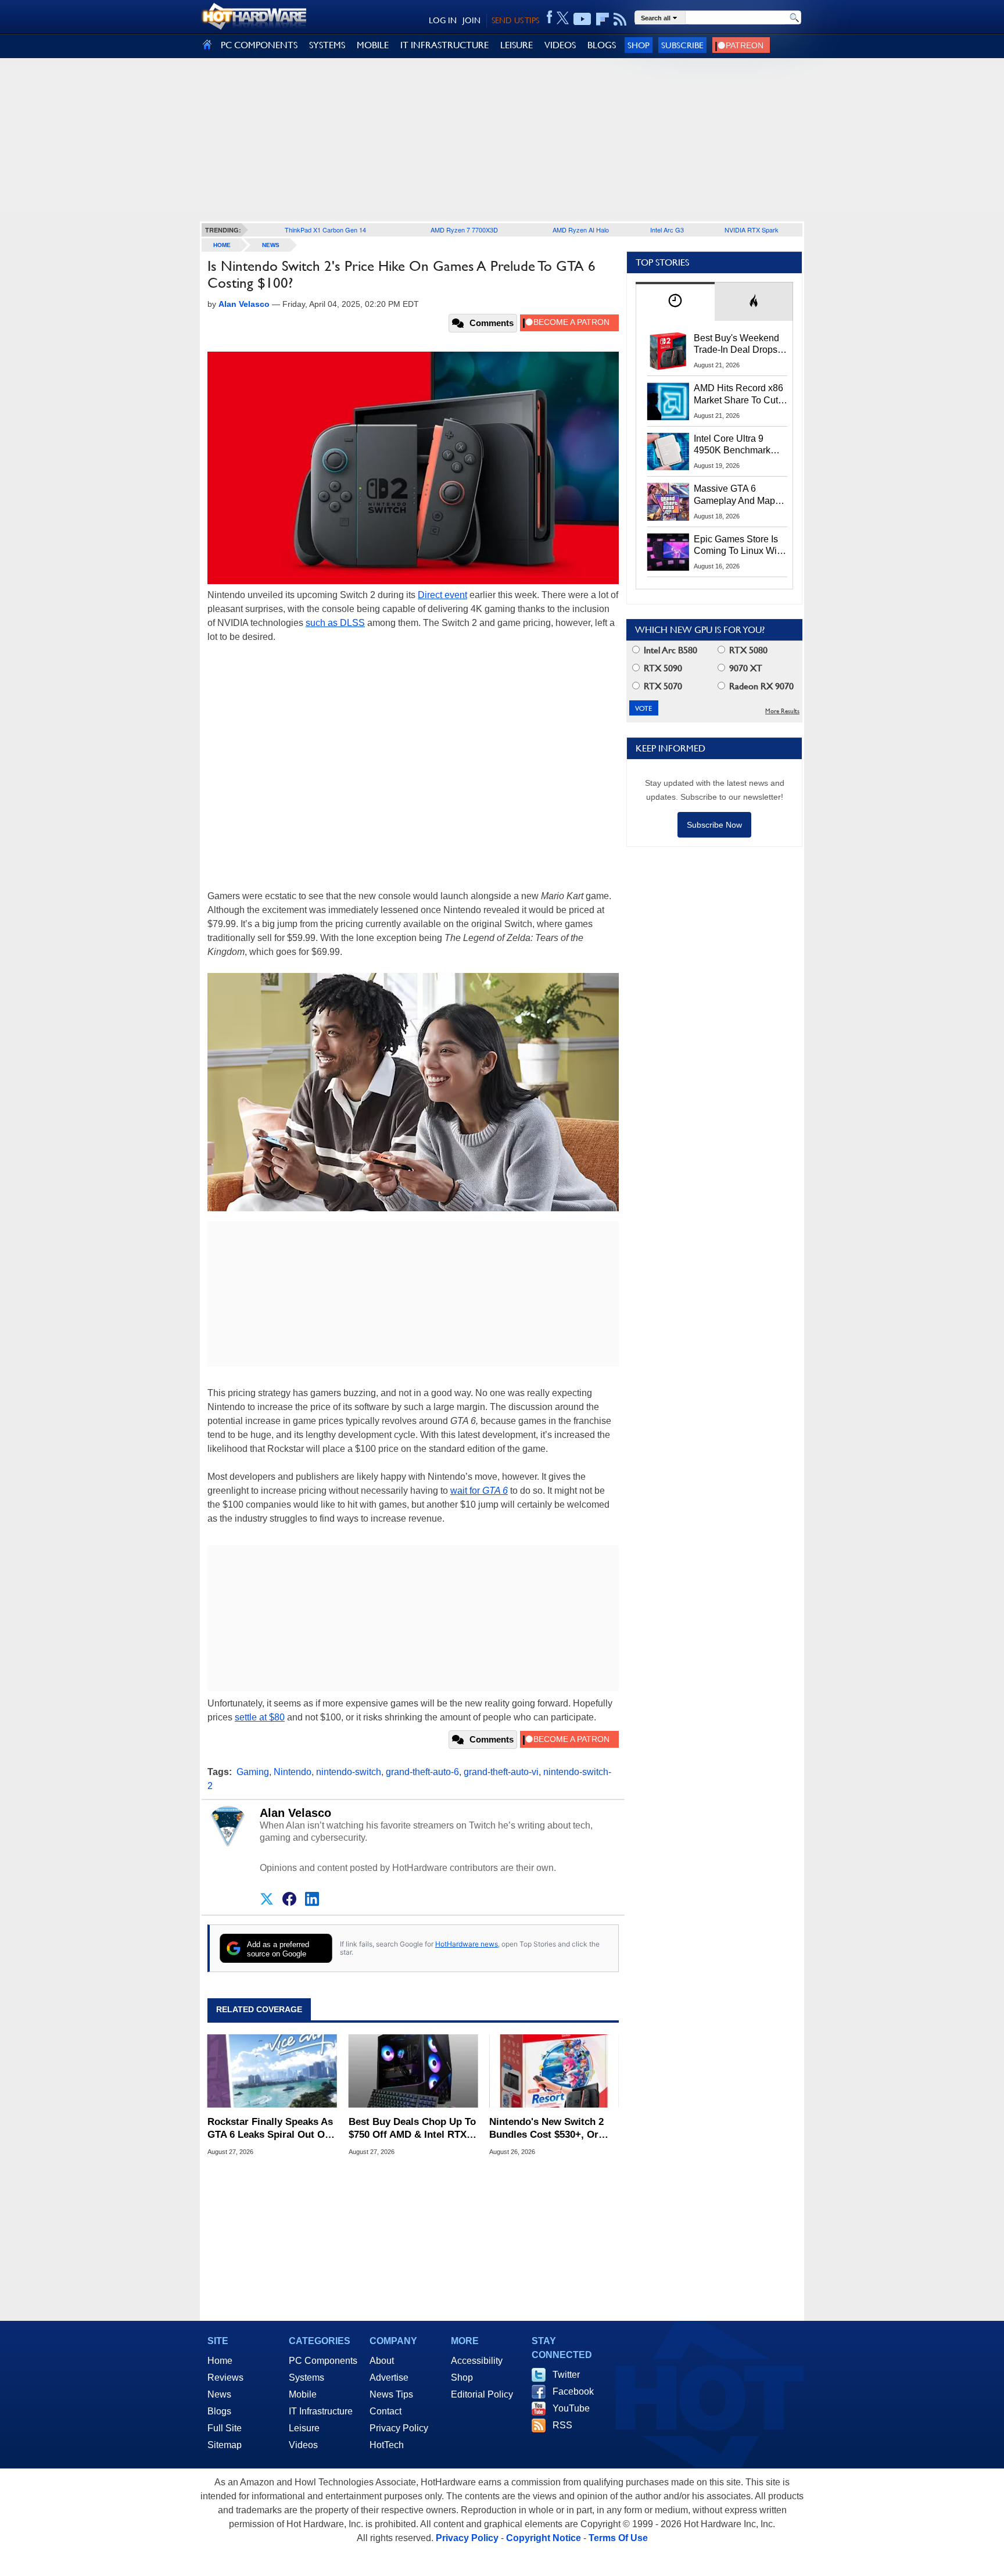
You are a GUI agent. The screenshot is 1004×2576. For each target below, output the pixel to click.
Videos (303, 2445)
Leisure (304, 2428)
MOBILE (373, 45)
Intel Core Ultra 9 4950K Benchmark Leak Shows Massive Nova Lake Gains (738, 445)
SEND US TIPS (515, 20)
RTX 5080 (747, 650)
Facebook (573, 2391)
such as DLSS (335, 623)
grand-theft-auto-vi (501, 1772)
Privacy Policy (399, 2428)
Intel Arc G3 (667, 230)
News (271, 245)
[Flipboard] (603, 19)
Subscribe (682, 45)
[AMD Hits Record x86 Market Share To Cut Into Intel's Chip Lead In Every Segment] (668, 401)
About (382, 2361)
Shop (639, 45)
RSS (562, 2425)
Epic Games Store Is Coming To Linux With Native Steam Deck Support (739, 546)
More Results (782, 711)
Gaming (253, 1772)
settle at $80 (260, 1717)
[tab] (675, 301)
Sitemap (225, 2445)
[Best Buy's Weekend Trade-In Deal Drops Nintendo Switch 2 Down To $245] (668, 351)
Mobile (303, 2394)
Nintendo (293, 1772)
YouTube (571, 2408)
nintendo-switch (349, 1772)
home (222, 245)
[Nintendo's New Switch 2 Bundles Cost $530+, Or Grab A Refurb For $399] (554, 2071)
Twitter (566, 2375)
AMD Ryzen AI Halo (581, 230)
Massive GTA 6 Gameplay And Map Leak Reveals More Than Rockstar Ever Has (735, 495)
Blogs (219, 2411)
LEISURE (517, 45)
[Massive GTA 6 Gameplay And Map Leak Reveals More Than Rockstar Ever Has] (668, 502)
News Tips (391, 2394)
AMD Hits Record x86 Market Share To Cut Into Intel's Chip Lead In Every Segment (738, 395)
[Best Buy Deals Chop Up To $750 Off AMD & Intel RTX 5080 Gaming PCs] (413, 2071)
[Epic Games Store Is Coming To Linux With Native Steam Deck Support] (668, 552)
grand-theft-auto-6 (422, 1772)
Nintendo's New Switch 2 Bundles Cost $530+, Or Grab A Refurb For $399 (546, 2129)
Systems (306, 2378)
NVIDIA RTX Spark (752, 230)
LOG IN (443, 20)
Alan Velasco (295, 1813)
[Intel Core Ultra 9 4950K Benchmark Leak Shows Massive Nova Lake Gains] (668, 452)
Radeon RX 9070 (760, 686)
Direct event (442, 595)
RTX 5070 (662, 686)
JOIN (471, 20)
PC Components (323, 2361)
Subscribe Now (714, 825)
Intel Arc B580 (669, 650)
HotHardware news (467, 1944)
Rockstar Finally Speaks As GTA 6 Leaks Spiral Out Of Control (270, 2129)
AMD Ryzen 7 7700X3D (464, 230)
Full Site (225, 2428)
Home (220, 2361)
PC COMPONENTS (259, 45)
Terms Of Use (618, 2538)
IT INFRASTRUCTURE (444, 45)
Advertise (389, 2378)
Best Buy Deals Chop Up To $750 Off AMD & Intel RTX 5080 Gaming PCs (412, 2129)
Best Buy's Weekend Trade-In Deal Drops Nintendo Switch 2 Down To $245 (736, 345)
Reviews (225, 2378)
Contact (386, 2411)
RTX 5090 (662, 668)
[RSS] (620, 19)
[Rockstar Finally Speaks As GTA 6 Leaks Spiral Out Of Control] (272, 2071)
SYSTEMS (327, 45)
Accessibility (477, 2361)
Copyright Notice (544, 2538)
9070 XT (745, 668)
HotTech (387, 2445)
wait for (479, 1491)
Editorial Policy (482, 2394)
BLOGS (602, 45)
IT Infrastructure (321, 2411)
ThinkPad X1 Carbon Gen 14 (325, 230)
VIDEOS (560, 45)
